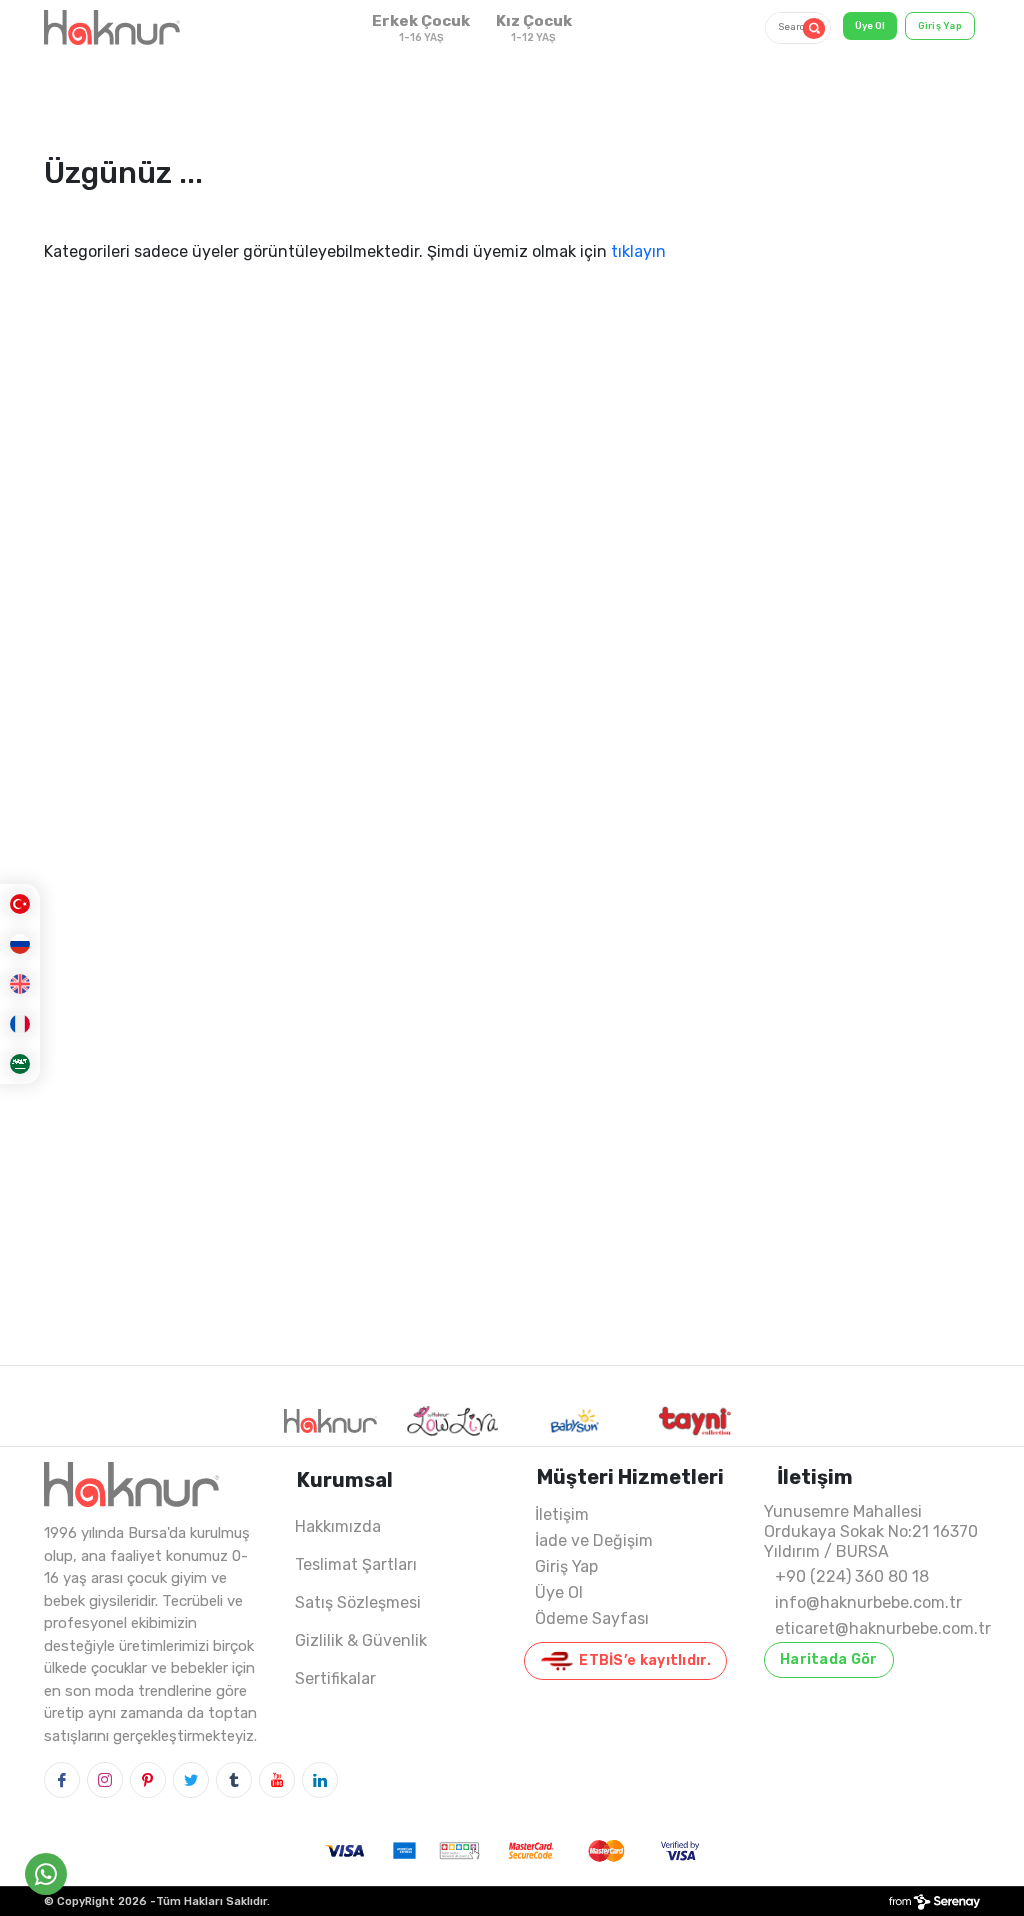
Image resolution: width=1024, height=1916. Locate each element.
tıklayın (638, 251)
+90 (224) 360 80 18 (852, 1576)
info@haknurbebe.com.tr (868, 1602)
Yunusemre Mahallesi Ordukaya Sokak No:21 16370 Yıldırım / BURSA (871, 1531)
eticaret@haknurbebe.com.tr (883, 1628)
